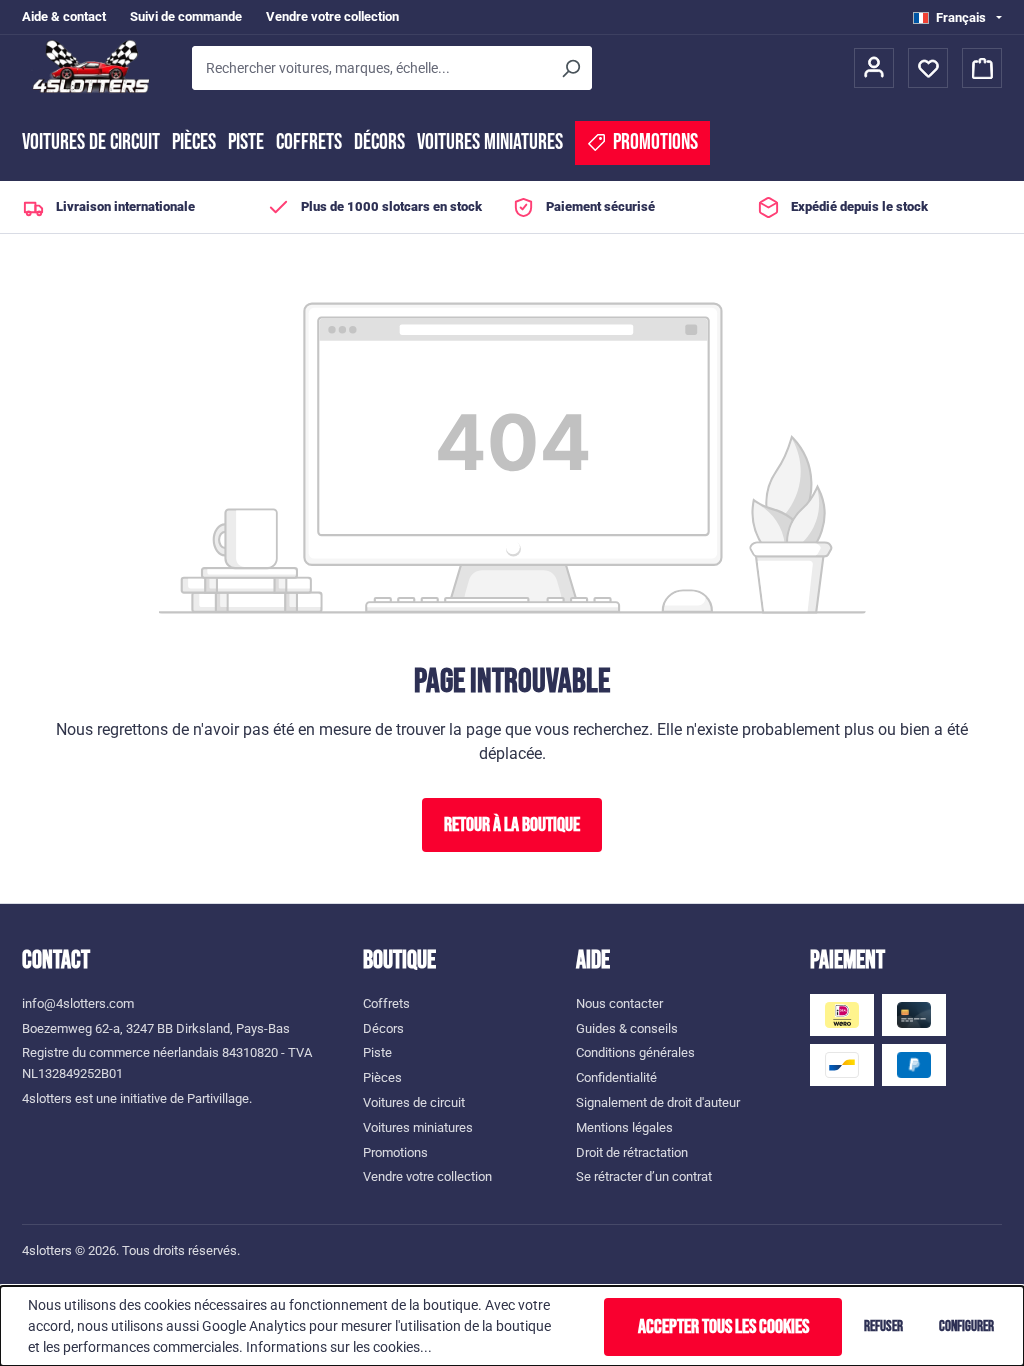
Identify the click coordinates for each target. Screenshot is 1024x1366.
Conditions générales (635, 1052)
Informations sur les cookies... (339, 1347)
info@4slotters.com (78, 1003)
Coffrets (309, 142)
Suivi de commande (186, 16)
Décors (379, 142)
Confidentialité (616, 1077)
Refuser (883, 1326)
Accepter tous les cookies (723, 1327)
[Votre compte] (874, 68)
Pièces (194, 142)
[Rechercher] (570, 68)
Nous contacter (619, 1003)
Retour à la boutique (512, 825)
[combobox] (370, 68)
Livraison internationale (125, 206)
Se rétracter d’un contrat (644, 1176)
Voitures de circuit (91, 142)
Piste (246, 142)
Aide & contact (64, 16)
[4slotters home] (97, 68)
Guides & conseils (627, 1028)
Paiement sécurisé (600, 206)
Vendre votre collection (332, 16)
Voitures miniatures (490, 142)
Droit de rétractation (632, 1152)
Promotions (395, 1152)
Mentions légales (624, 1127)
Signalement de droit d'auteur (658, 1102)
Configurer (966, 1326)
